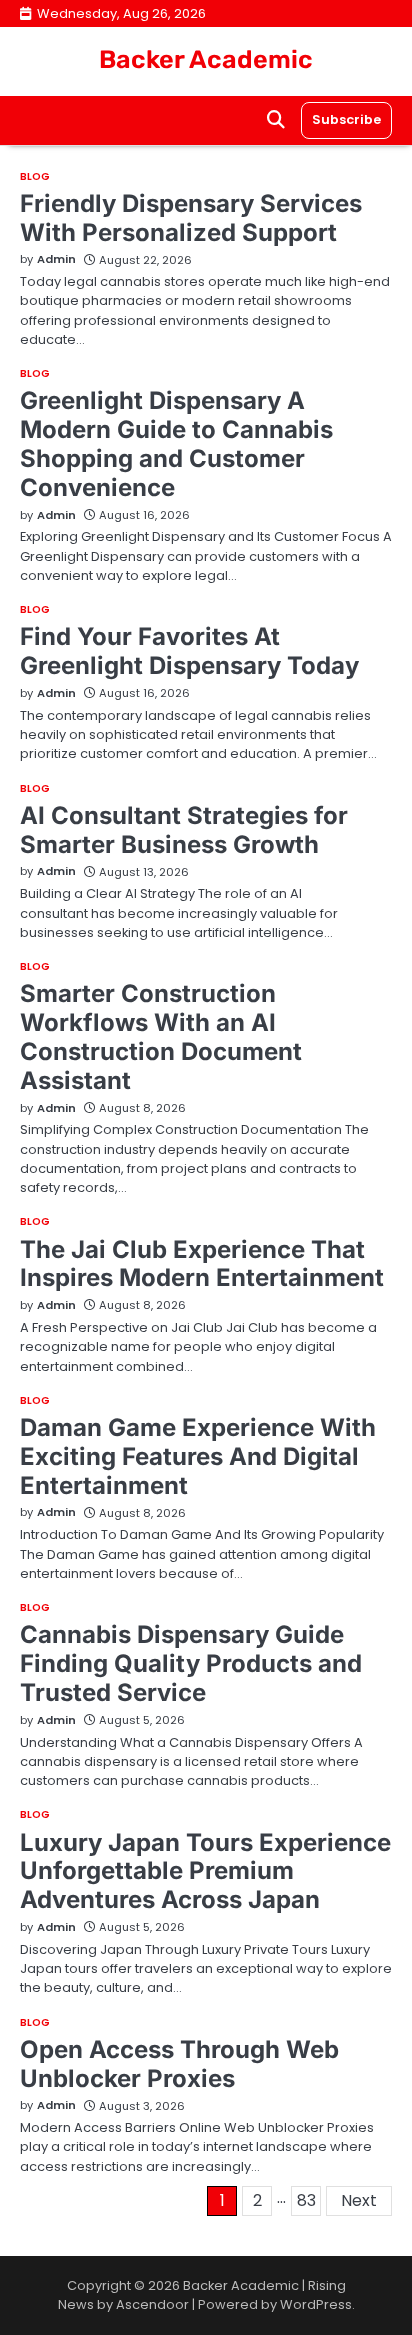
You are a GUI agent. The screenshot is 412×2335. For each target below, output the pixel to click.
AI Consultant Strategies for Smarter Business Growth (184, 830)
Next (359, 2200)
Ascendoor (152, 2304)
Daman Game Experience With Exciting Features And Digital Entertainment (198, 1456)
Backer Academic (206, 59)
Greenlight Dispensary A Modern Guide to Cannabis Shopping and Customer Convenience (176, 443)
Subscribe (346, 119)
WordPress (316, 2304)
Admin (56, 259)
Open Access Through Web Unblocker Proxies (179, 2064)
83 (306, 2200)
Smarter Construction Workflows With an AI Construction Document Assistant (161, 1036)
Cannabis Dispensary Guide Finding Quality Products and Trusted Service (191, 1663)
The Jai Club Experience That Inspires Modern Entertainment (202, 1264)
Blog (35, 177)
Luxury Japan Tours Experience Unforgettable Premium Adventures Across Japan (205, 1871)
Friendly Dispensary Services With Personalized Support (191, 218)
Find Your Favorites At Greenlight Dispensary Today (189, 651)
